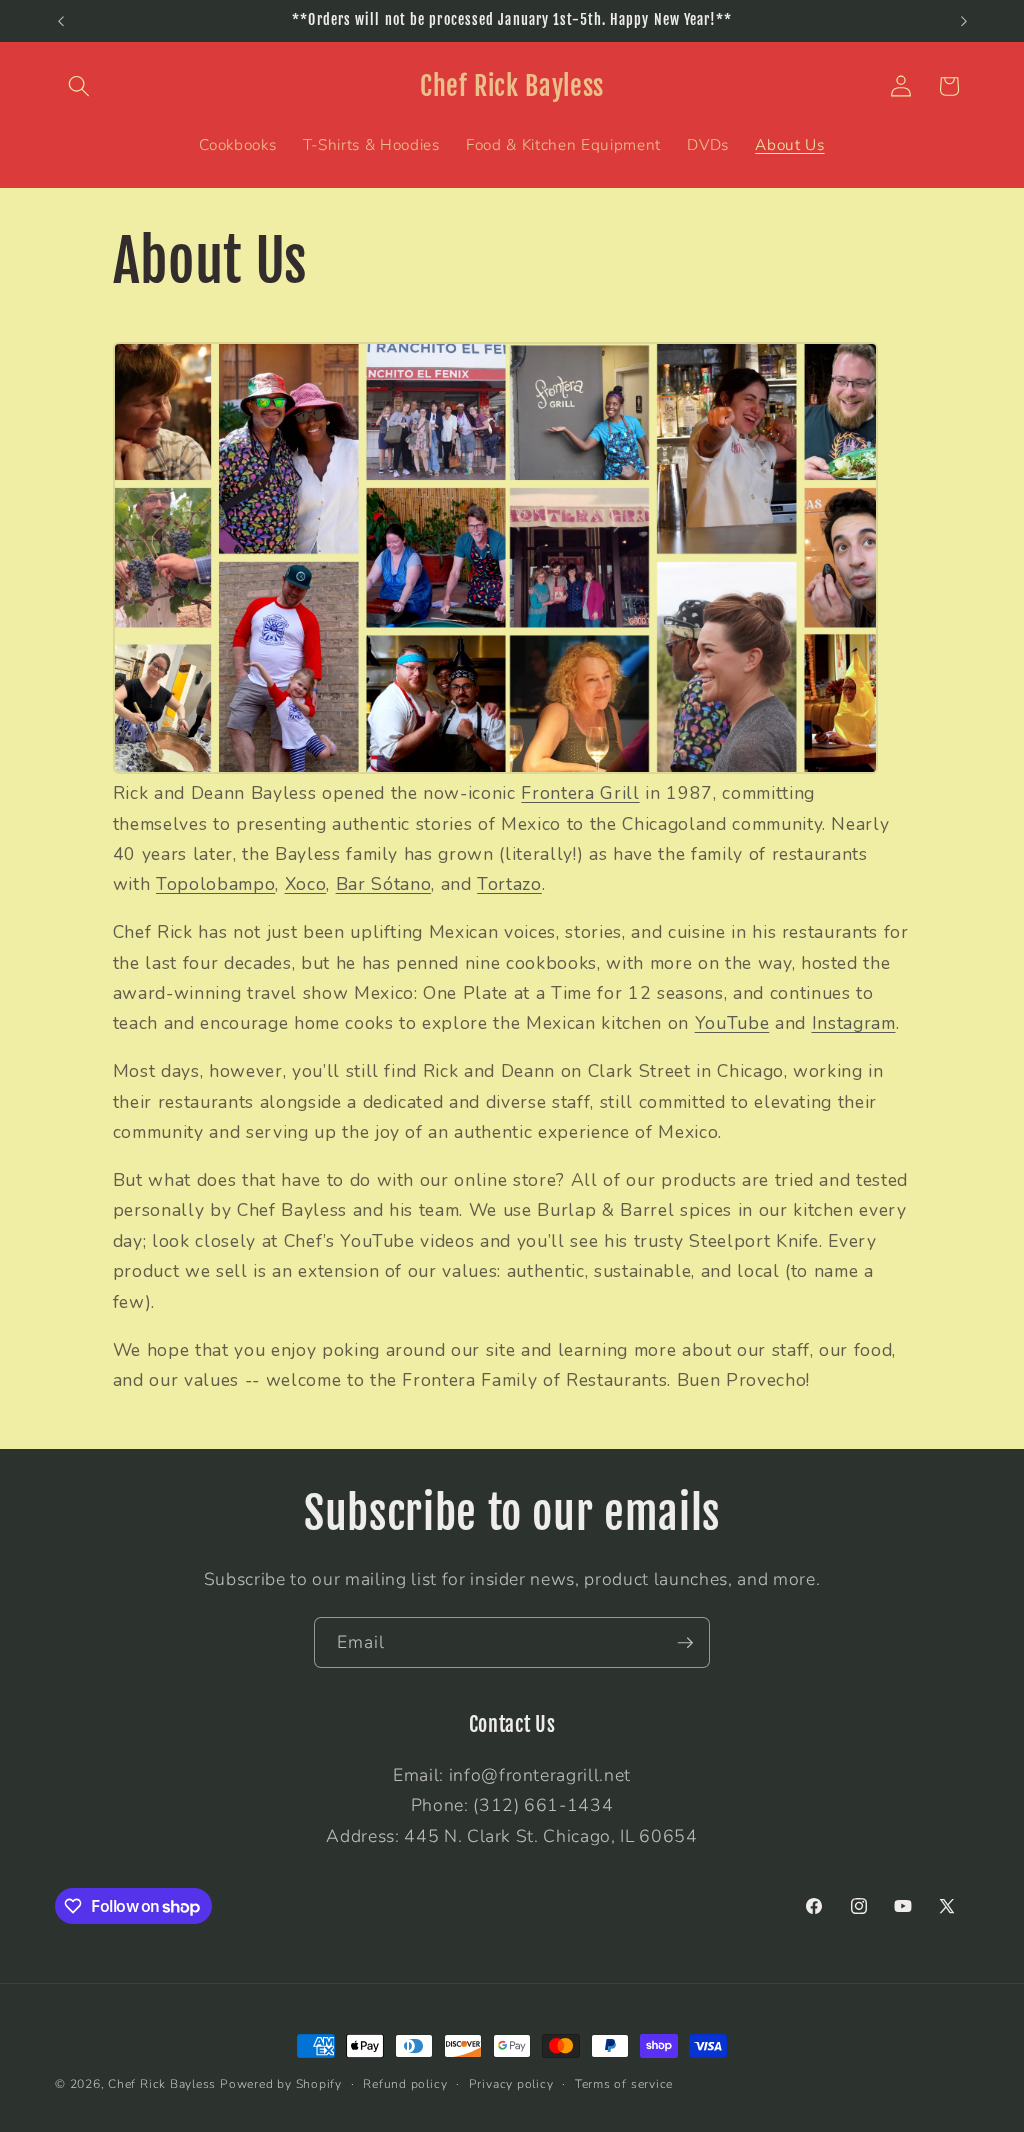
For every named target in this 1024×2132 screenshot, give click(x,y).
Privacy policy (511, 2084)
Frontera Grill (580, 793)
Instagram (854, 1023)
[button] (79, 86)
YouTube (732, 1023)
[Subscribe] (685, 1643)
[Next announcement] (964, 21)
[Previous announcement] (61, 21)
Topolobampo (215, 884)
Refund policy (405, 2084)
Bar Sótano (384, 884)
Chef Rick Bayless (162, 2084)
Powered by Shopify (281, 2084)
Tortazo (509, 884)
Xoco (306, 884)
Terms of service (624, 2084)
